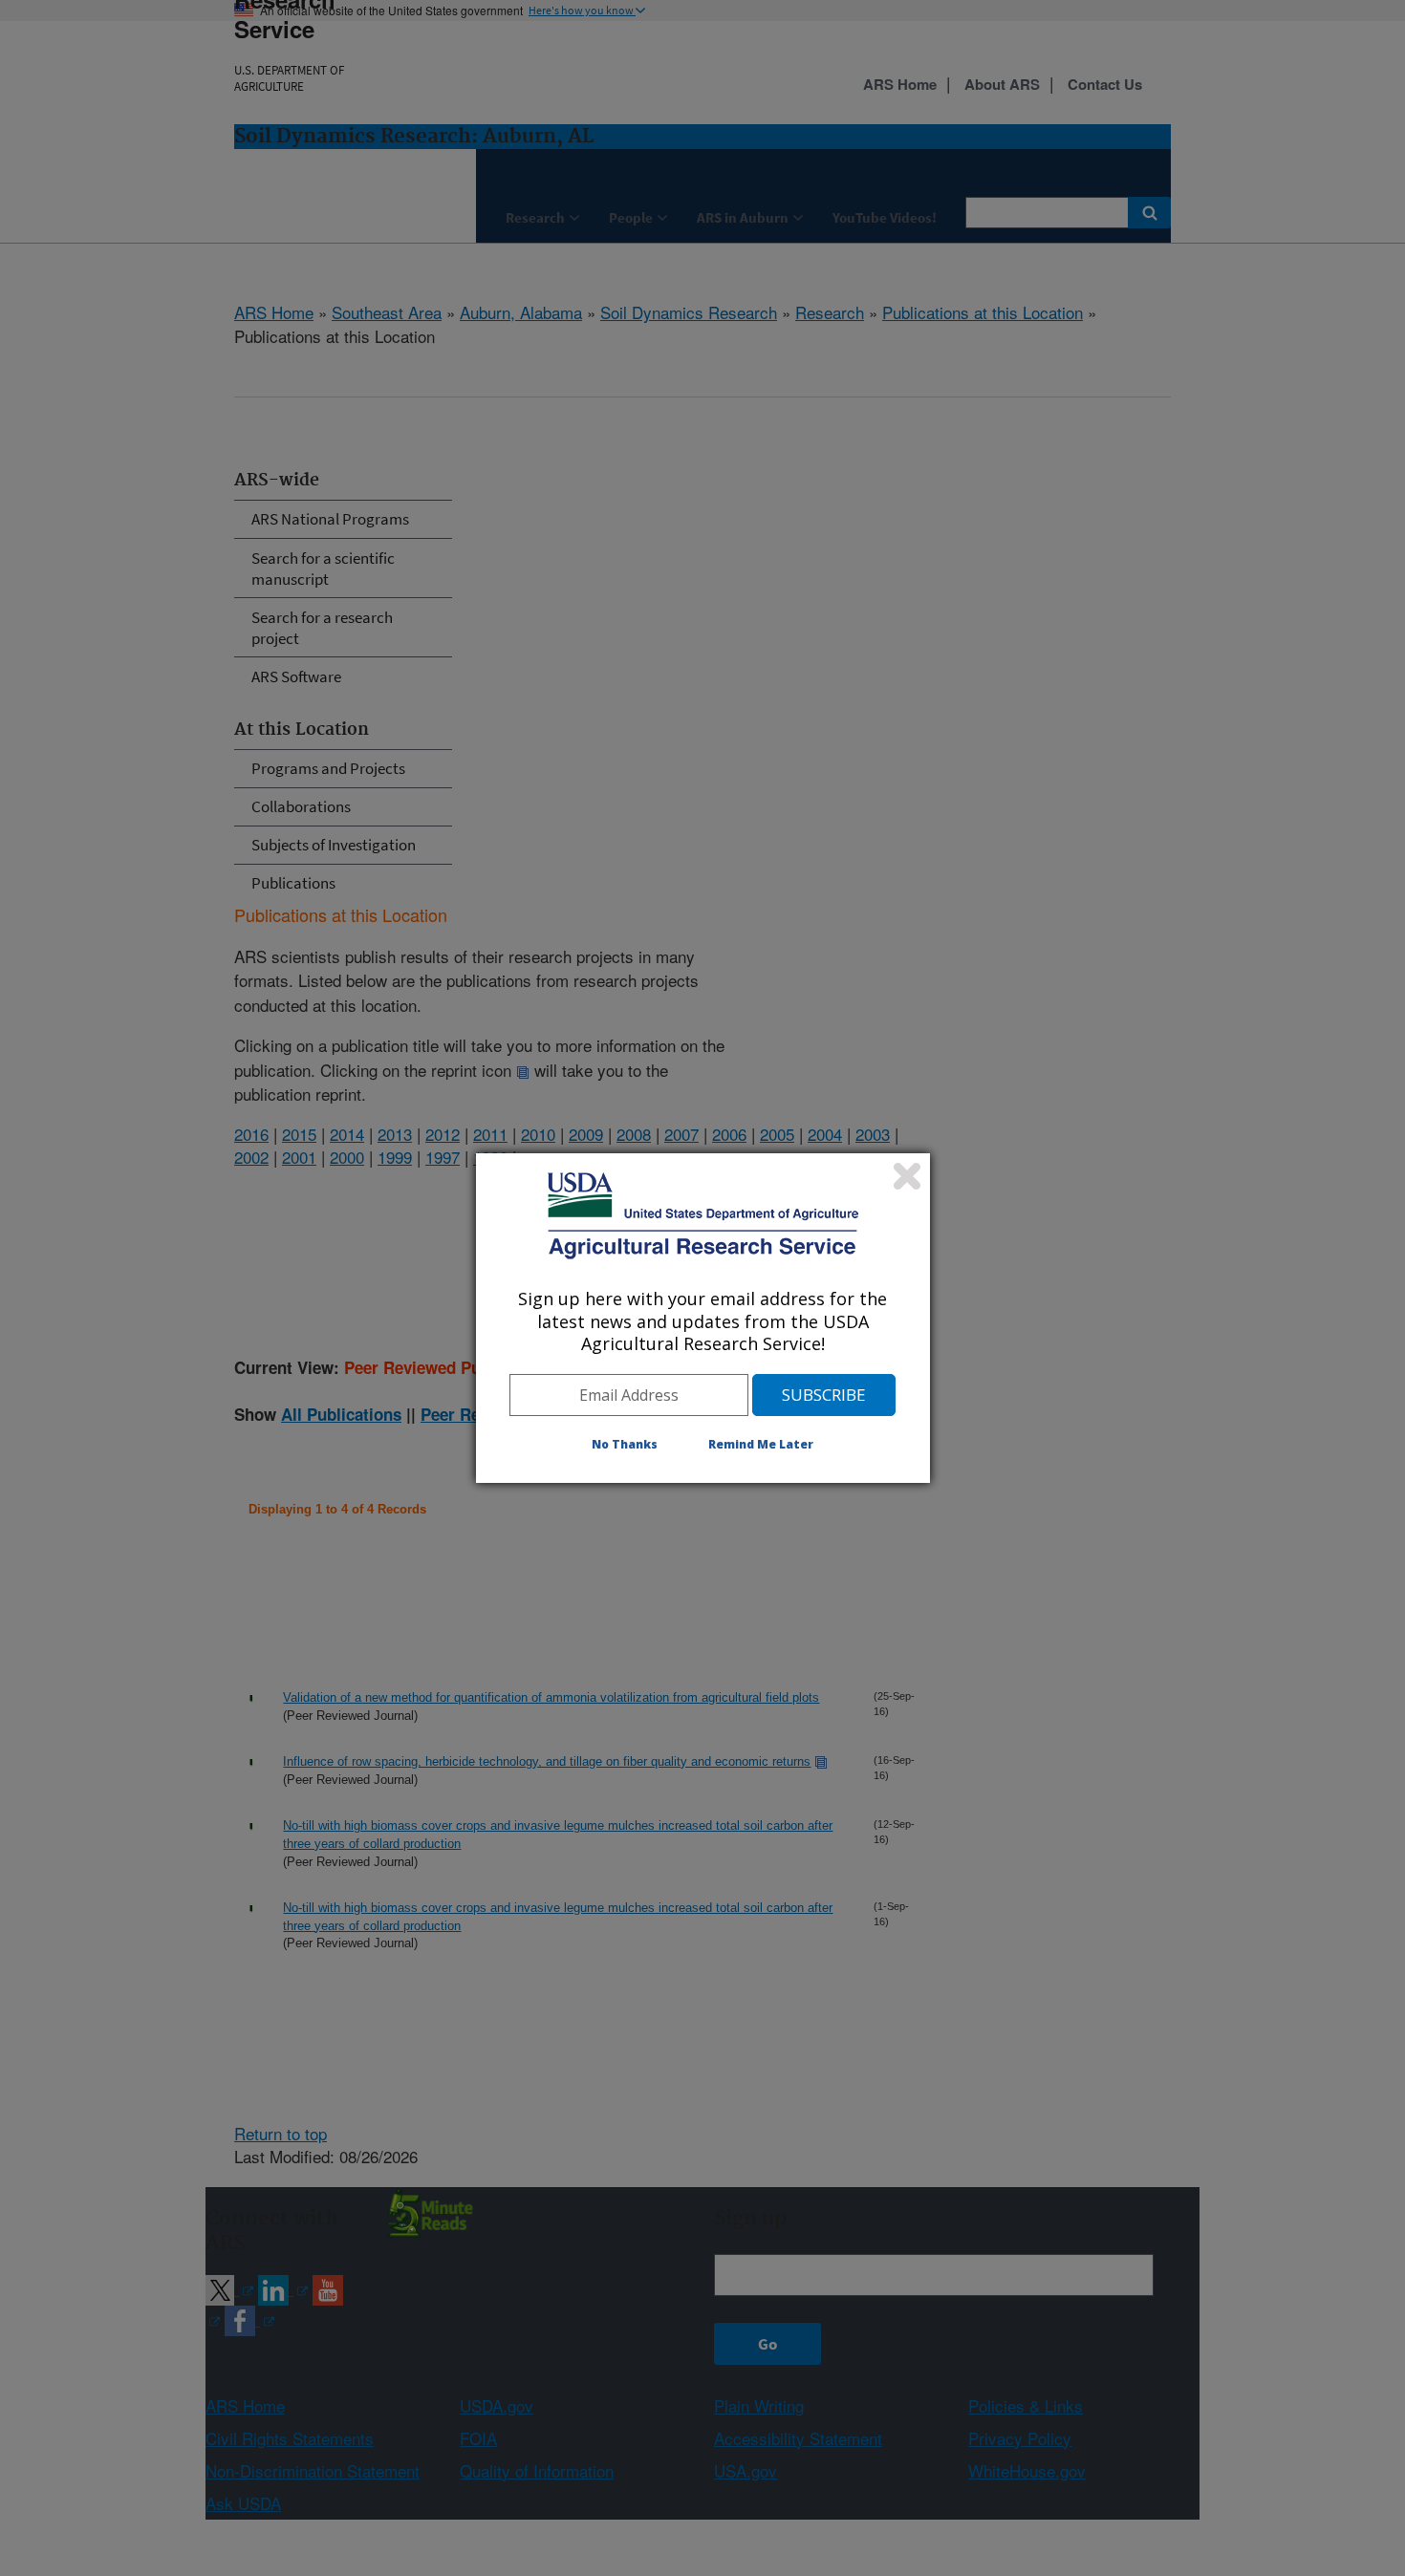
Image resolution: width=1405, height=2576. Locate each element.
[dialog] (703, 1318)
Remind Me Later (761, 1444)
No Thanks (625, 1444)
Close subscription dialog (907, 1176)
